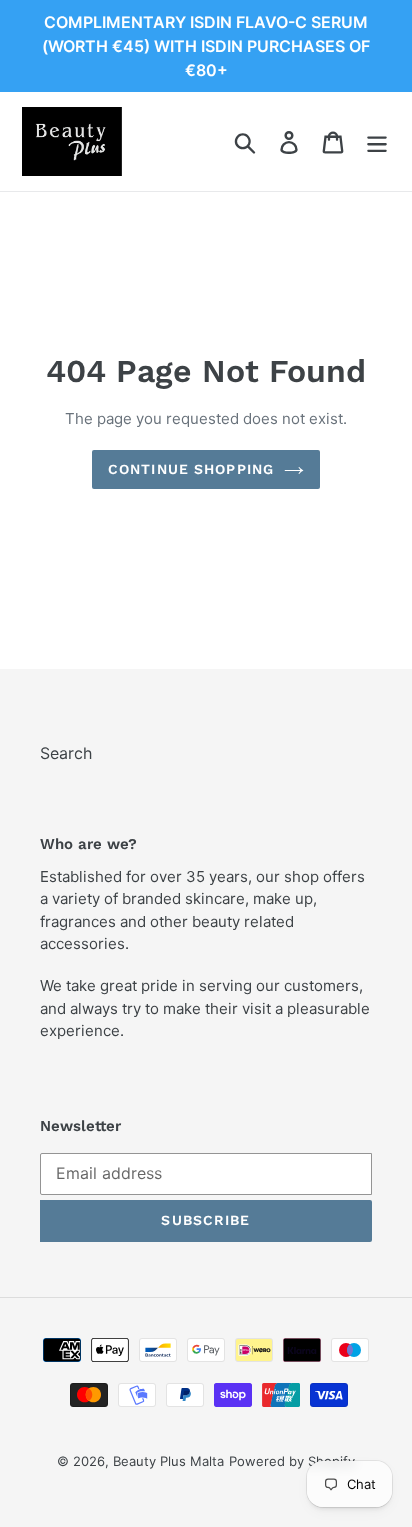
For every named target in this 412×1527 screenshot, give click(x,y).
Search (66, 753)
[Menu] (377, 141)
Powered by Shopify (292, 1461)
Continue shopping (191, 469)
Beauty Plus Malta (168, 1461)
